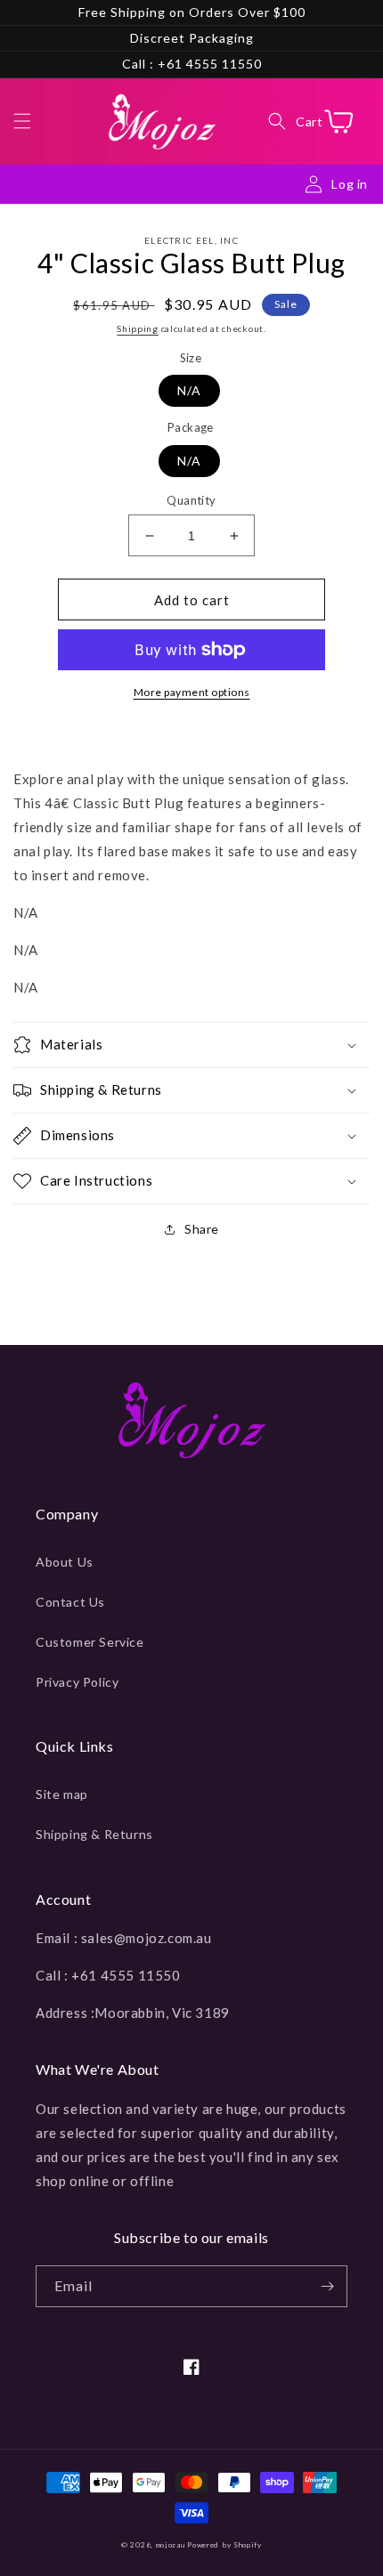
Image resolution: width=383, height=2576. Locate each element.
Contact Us (70, 1602)
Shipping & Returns (94, 1834)
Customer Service (90, 1642)
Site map (62, 1794)
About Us (65, 1562)
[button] (22, 121)
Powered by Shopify (224, 2545)
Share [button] (202, 1229)
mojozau (171, 2545)
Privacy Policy (77, 1682)
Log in (350, 184)
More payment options (192, 692)
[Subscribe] (327, 2286)
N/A (189, 390)
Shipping (138, 328)
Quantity (191, 500)
